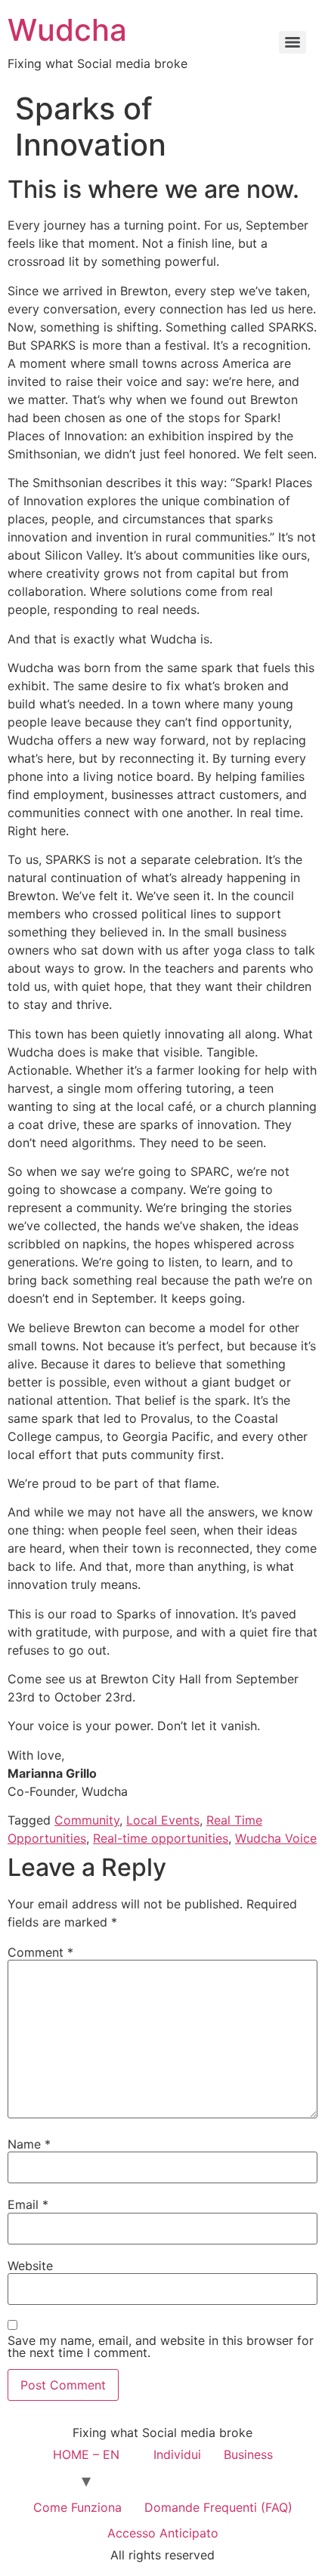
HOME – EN (86, 2454)
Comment (40, 1952)
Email (28, 2204)
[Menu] (292, 42)
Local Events (163, 1820)
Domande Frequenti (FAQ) (218, 2507)
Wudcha (67, 30)
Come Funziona (77, 2507)
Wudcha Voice (276, 1838)
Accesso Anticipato (163, 2533)
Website (30, 2266)
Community (87, 1820)
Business (248, 2454)
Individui (177, 2454)
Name (29, 2144)
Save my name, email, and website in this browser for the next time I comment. (161, 2346)
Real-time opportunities (161, 1838)
